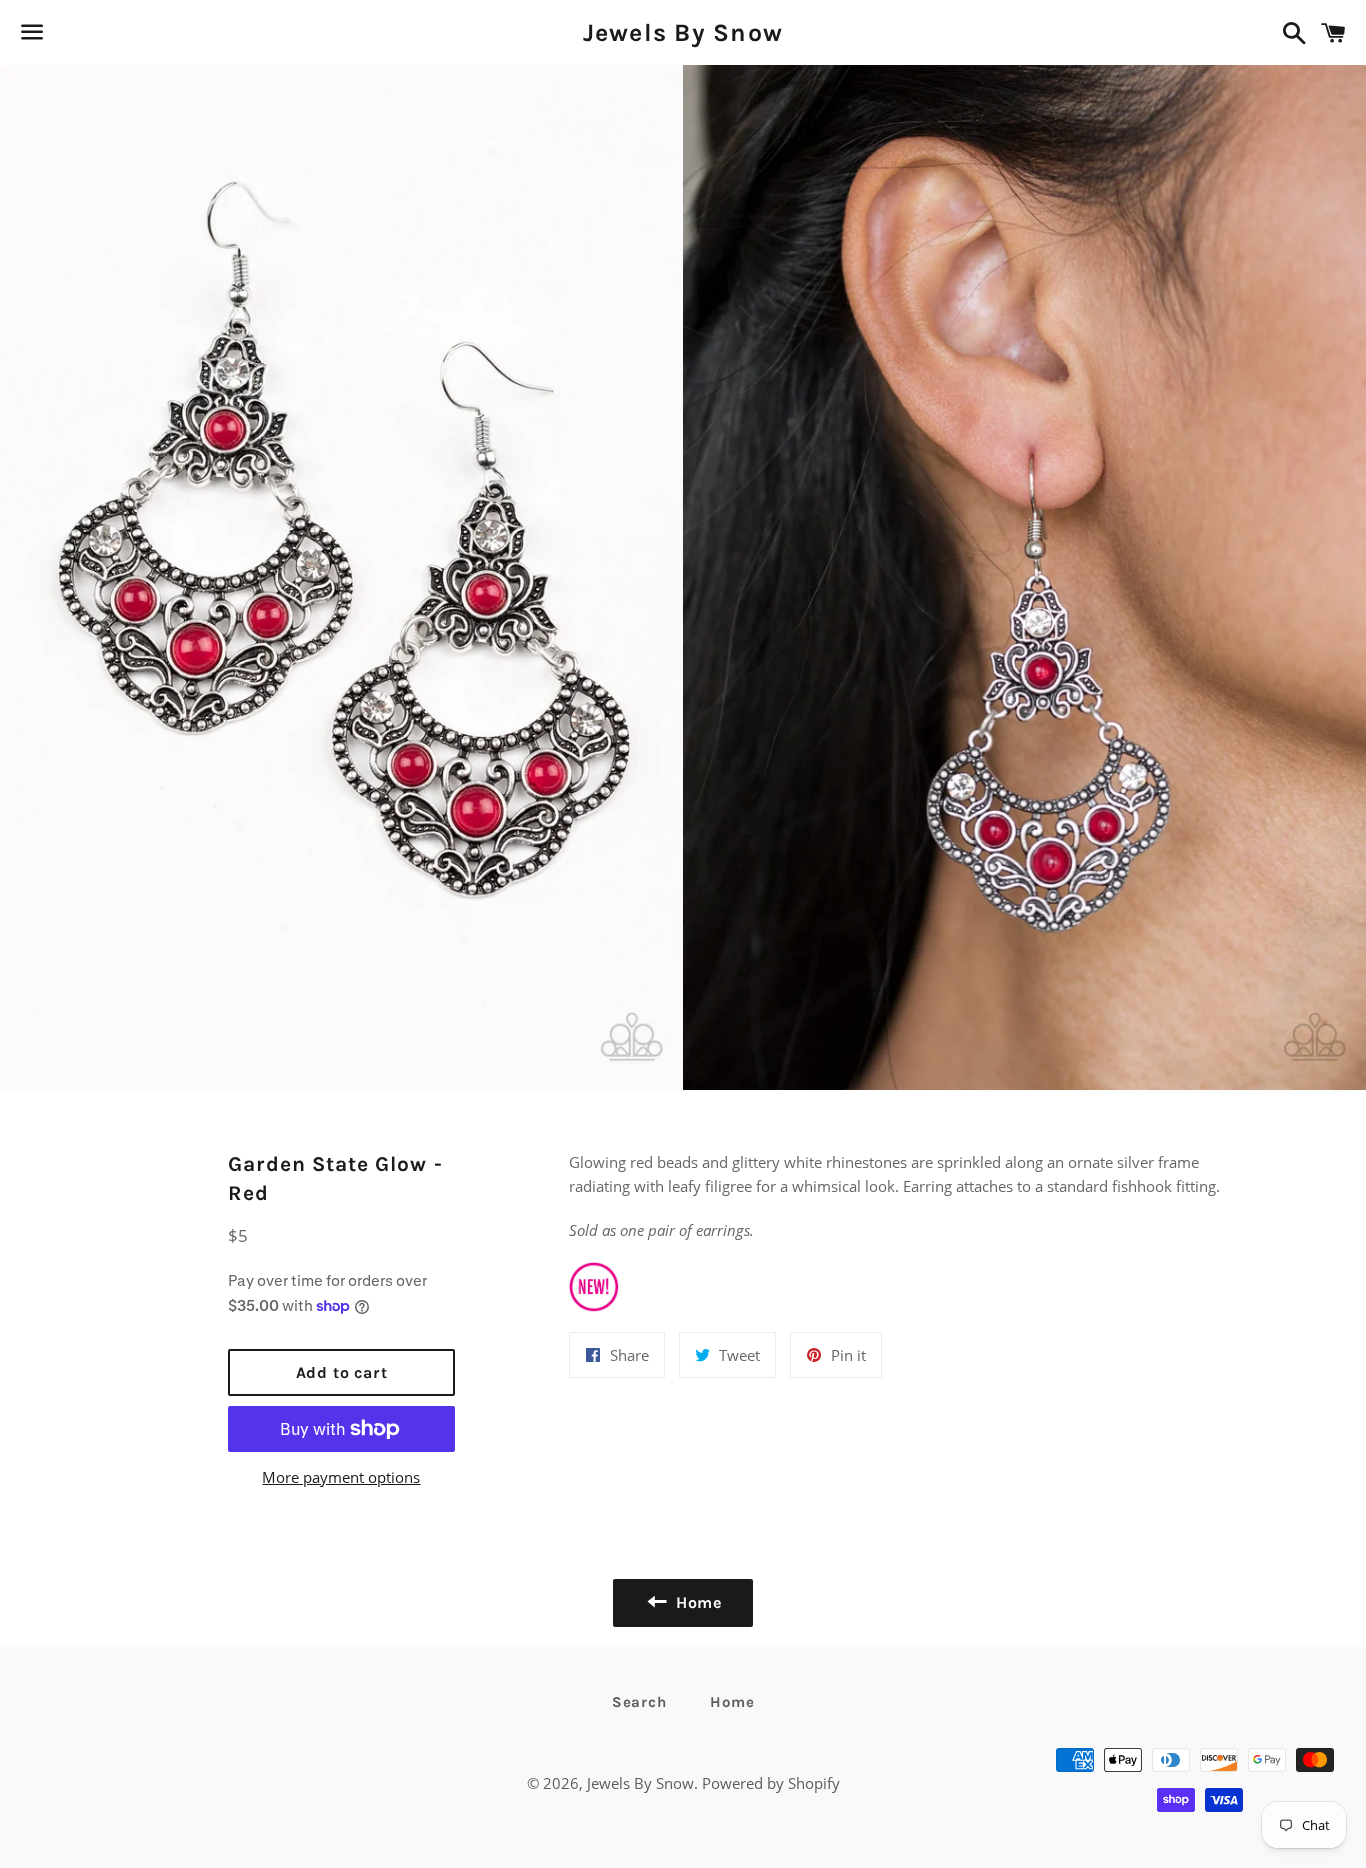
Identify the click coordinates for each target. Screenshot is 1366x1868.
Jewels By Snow (683, 32)
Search (639, 1702)
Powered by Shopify (771, 1783)
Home (732, 1702)
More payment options (341, 1477)
